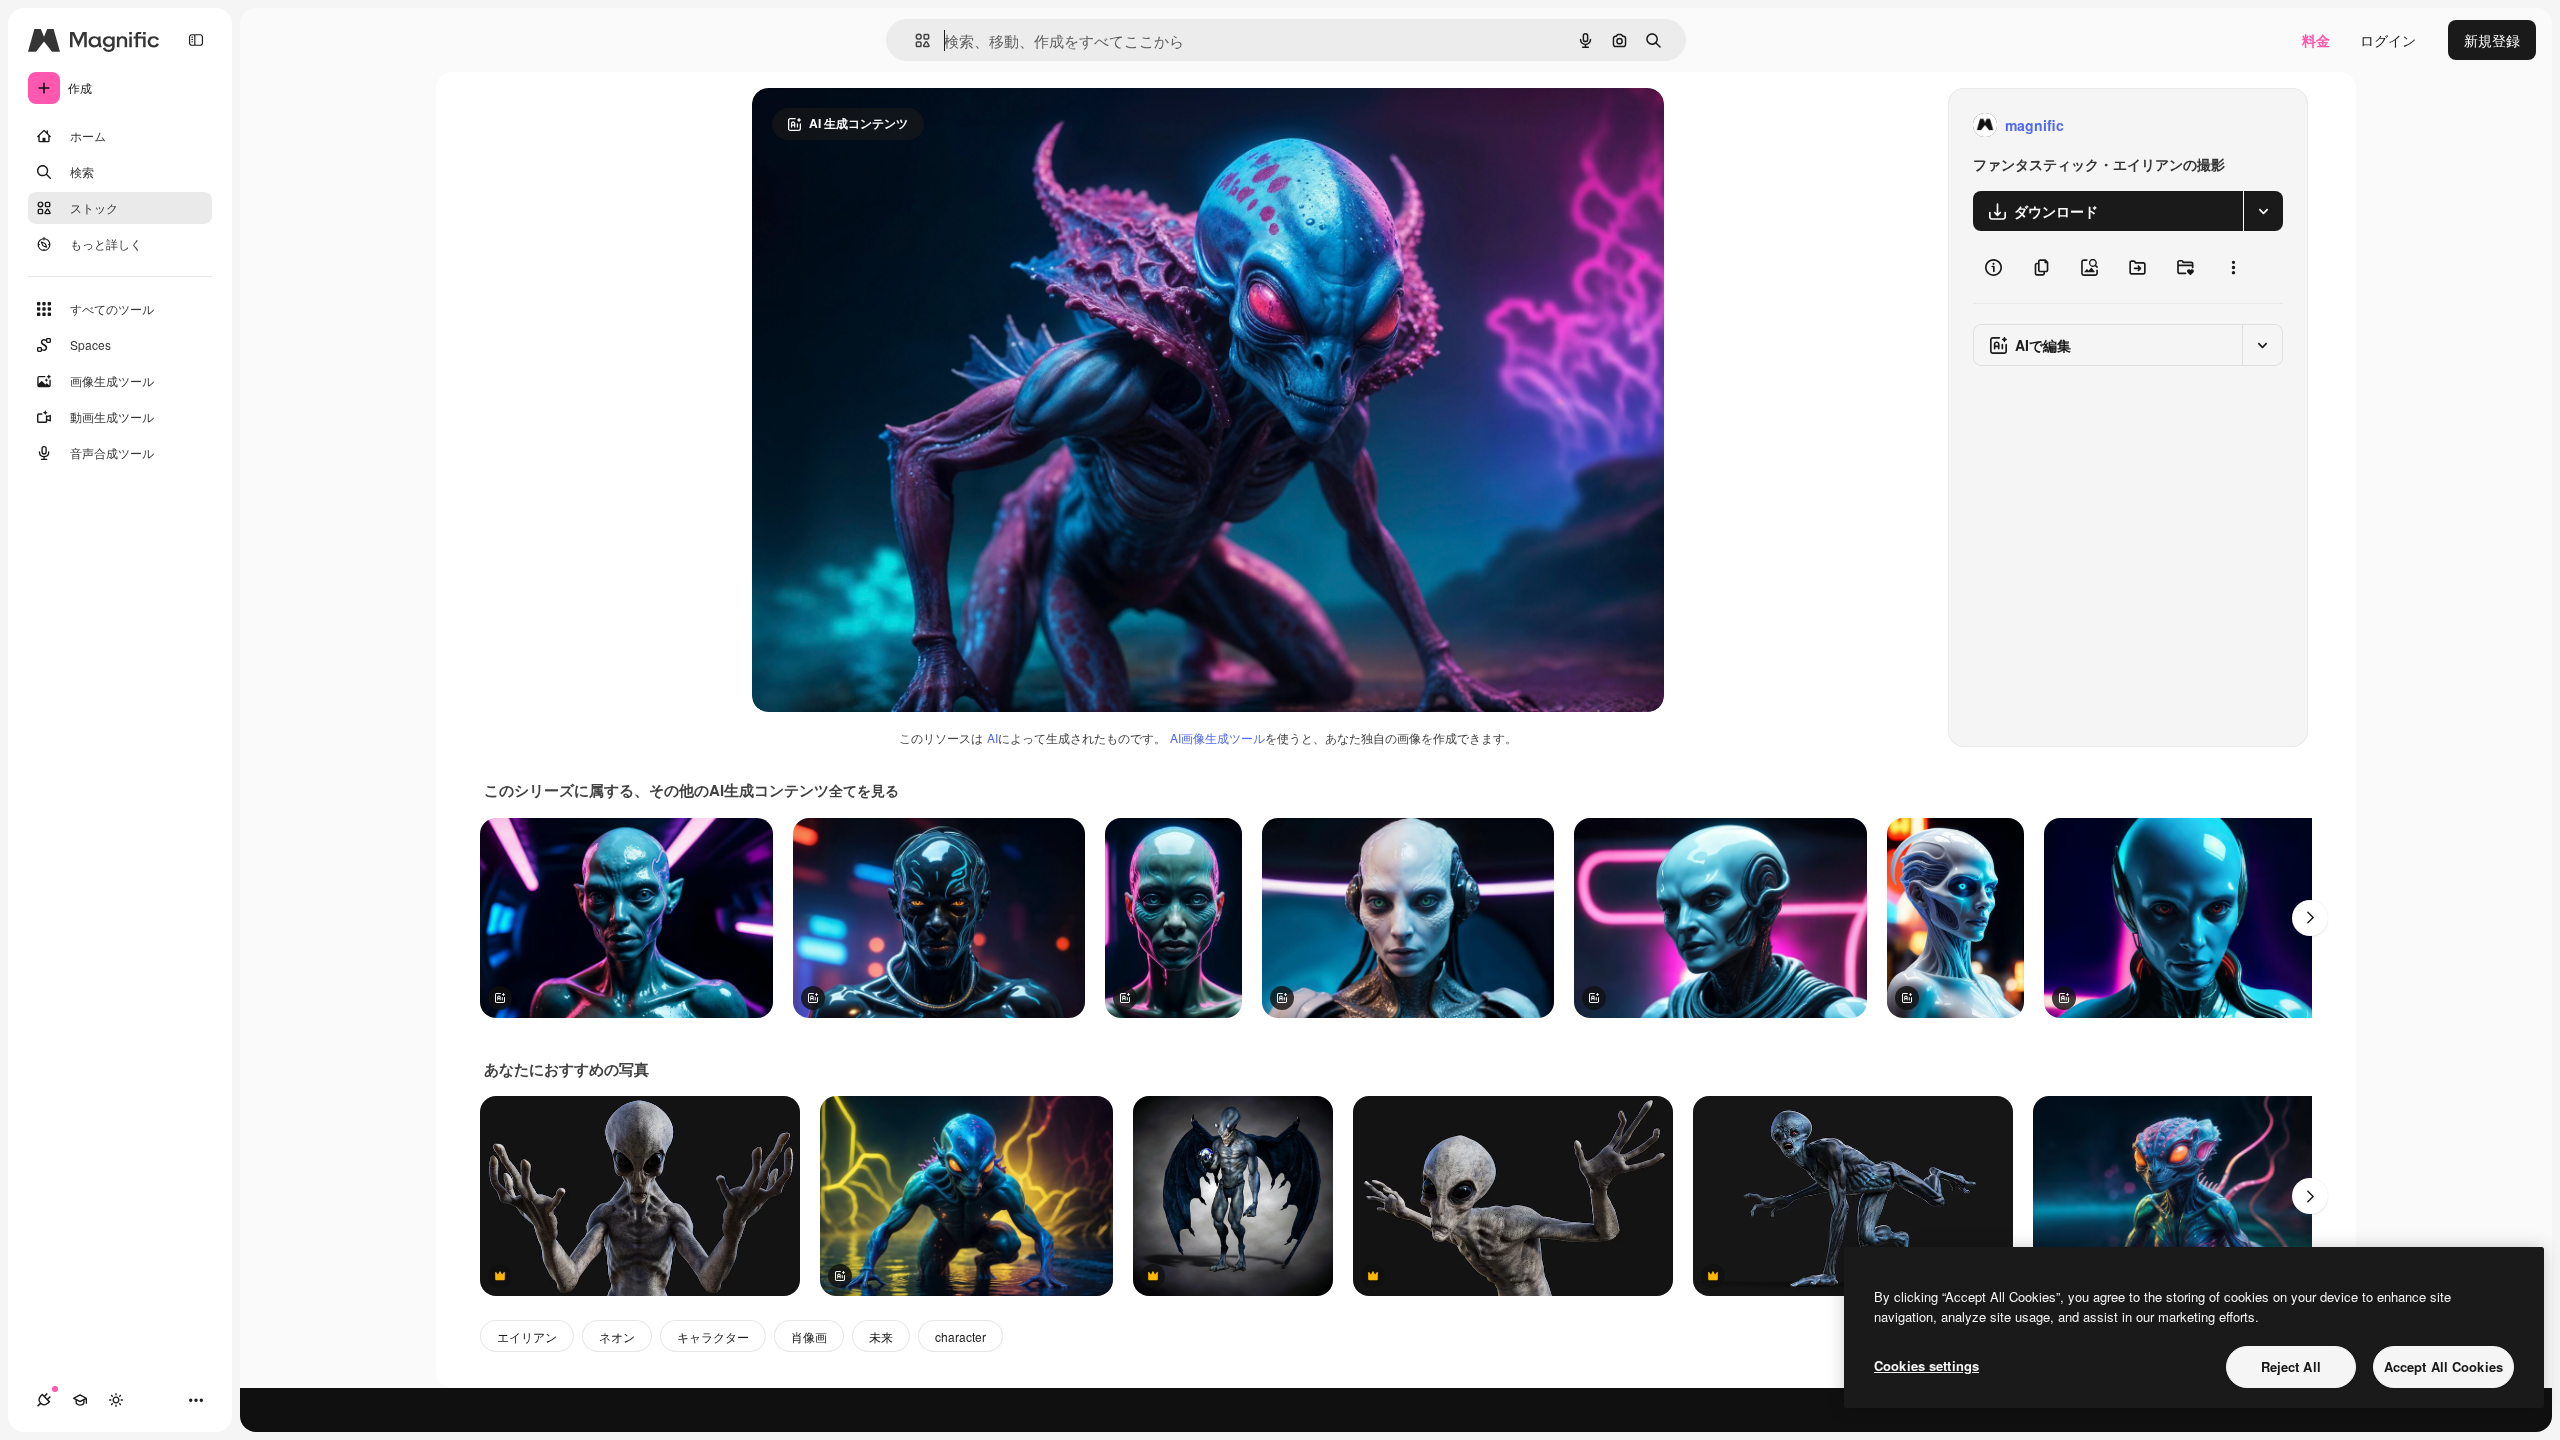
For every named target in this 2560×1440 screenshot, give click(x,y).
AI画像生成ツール (1217, 737)
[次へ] (2310, 918)
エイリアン (527, 1336)
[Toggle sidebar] (196, 40)
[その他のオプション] (2233, 267)
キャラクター (713, 1336)
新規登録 (2492, 40)
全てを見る (864, 790)
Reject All (2291, 1366)
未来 (881, 1336)
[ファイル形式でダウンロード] (2263, 211)
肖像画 (809, 1336)
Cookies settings (1926, 1365)
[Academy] (80, 1400)
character (960, 1336)
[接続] (44, 1400)
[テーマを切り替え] (116, 1400)
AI (992, 737)
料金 (2316, 40)
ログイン (2388, 40)
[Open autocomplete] (914, 40)
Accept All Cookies (2443, 1366)
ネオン (617, 1336)
